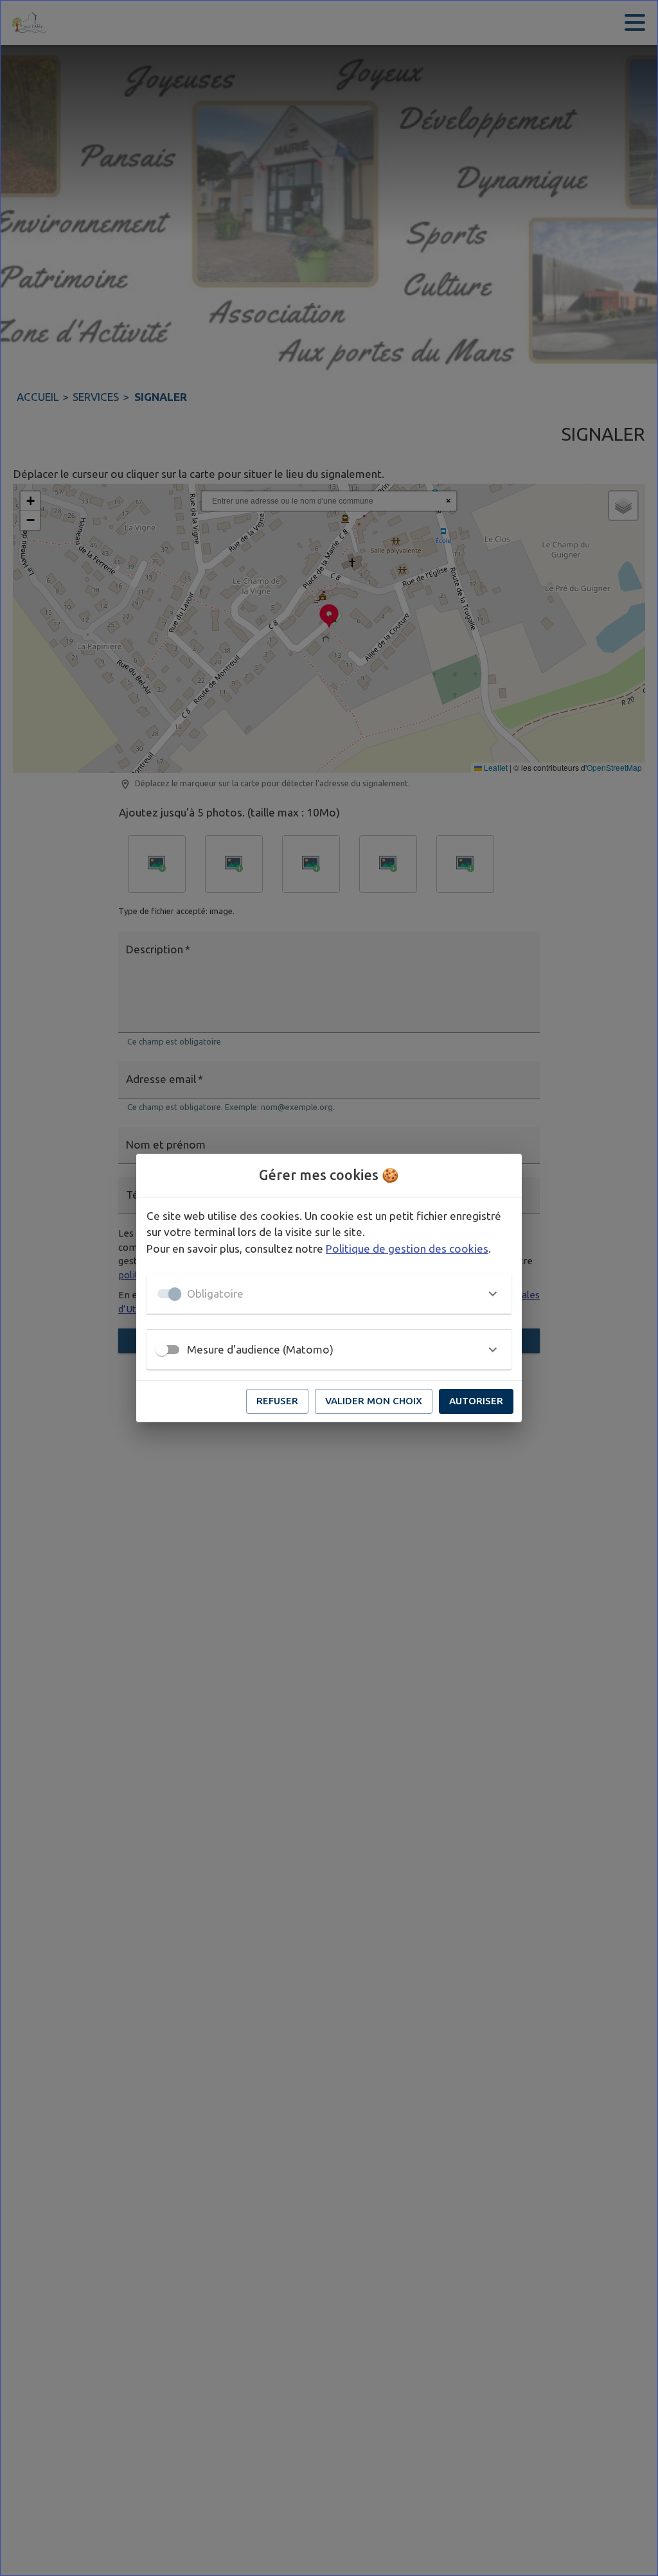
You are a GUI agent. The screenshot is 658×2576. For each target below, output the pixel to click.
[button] (329, 1294)
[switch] (162, 1350)
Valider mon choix (374, 1401)
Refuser (277, 1401)
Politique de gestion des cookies (407, 1248)
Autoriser (476, 1401)
